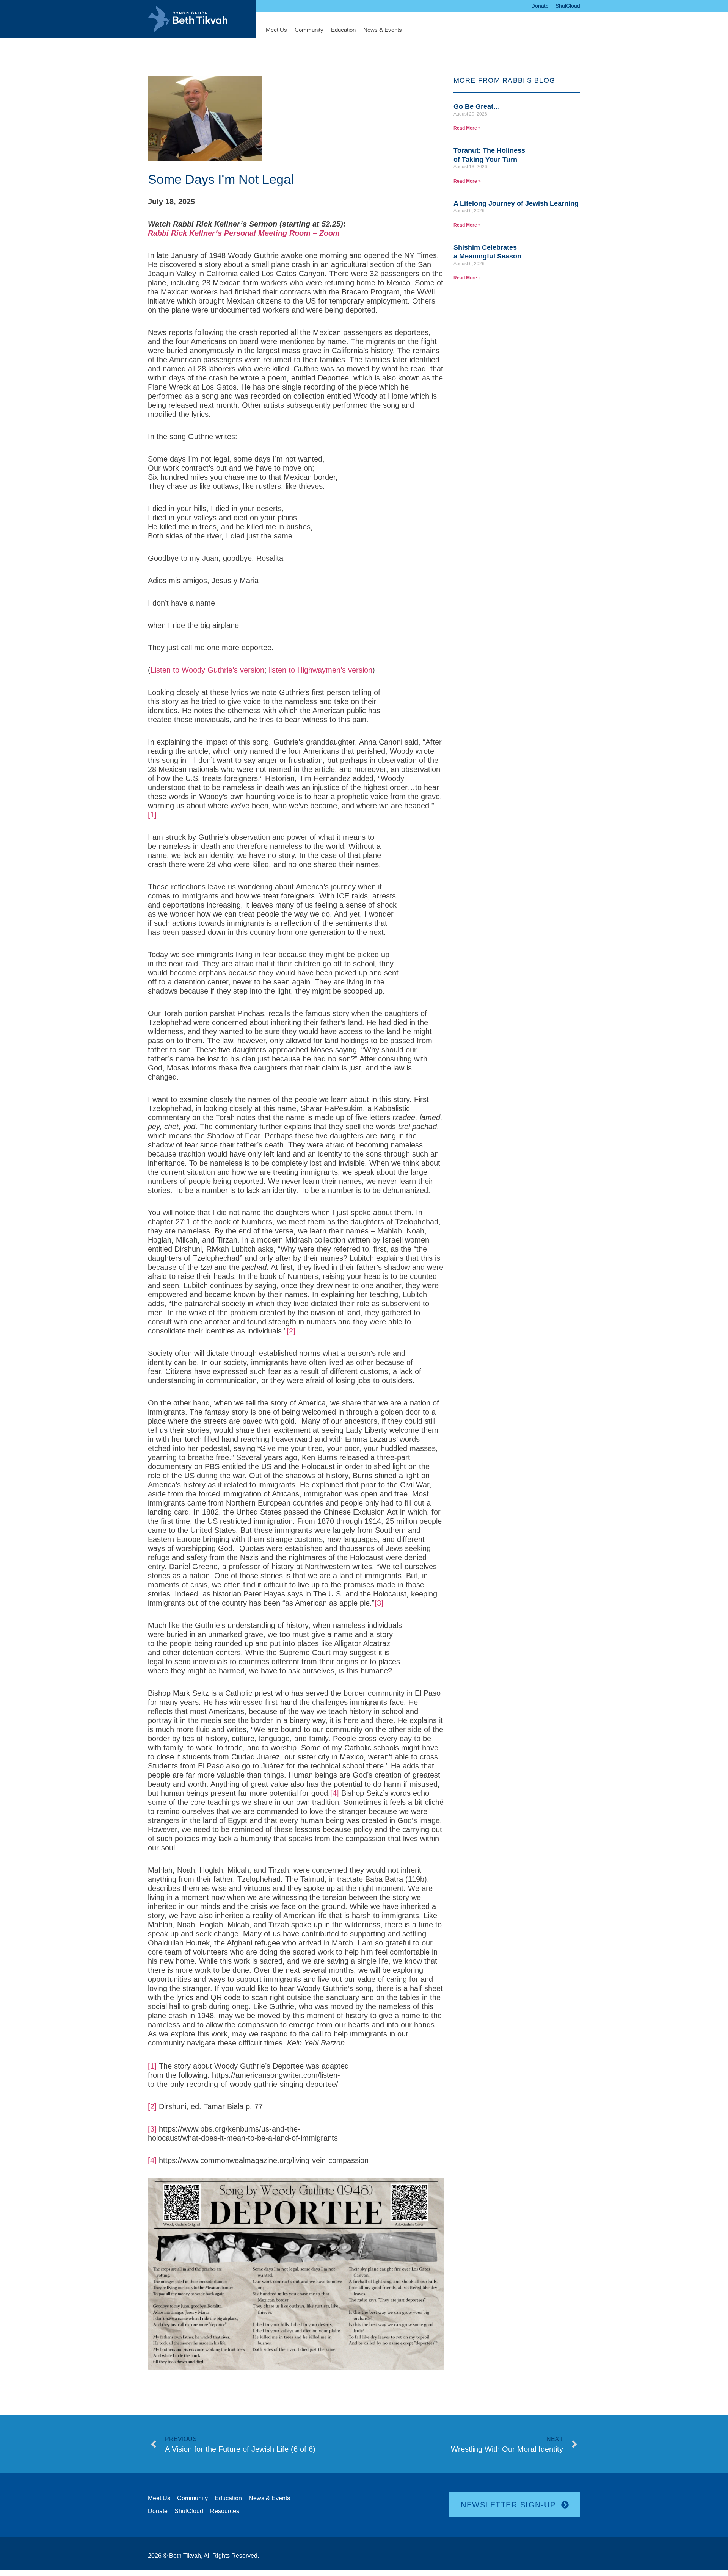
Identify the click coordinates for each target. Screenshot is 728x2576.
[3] (379, 1603)
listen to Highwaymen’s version (321, 670)
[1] (152, 815)
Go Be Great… (477, 106)
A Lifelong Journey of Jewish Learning (516, 203)
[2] (291, 1331)
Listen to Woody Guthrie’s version (207, 670)
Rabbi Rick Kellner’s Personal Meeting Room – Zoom (244, 233)
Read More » (467, 128)
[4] (335, 1793)
